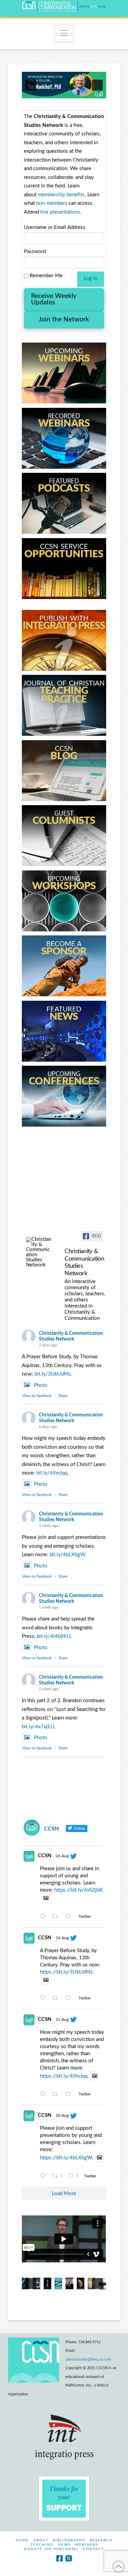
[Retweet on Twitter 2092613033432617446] (57, 1917)
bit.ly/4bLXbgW (67, 1555)
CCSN (45, 1856)
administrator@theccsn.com (88, 2359)
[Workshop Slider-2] (64, 85)
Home (22, 2540)
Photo (41, 1385)
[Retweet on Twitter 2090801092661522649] (57, 2095)
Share (63, 1396)
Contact (94, 2549)
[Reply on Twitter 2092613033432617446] (44, 1917)
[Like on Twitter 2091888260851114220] (70, 1999)
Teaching (42, 2545)
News (64, 2545)
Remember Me (45, 276)
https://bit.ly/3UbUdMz (66, 1972)
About (41, 2540)
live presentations (60, 212)
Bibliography (69, 2540)
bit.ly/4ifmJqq (52, 1473)
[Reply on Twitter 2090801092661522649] (44, 2095)
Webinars (87, 2545)
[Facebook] (59, 2558)
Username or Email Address (55, 227)
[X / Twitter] (69, 2558)
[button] (64, 33)
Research (101, 2540)
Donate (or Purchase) (51, 2549)
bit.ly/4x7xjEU (38, 1727)
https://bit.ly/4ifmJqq (64, 2076)
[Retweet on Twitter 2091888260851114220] (57, 1999)
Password (35, 252)
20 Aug (62, 2115)
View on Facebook (37, 1396)
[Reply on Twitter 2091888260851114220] (44, 1999)
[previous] (31, 85)
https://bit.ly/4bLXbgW (66, 2158)
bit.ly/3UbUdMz (53, 1374)
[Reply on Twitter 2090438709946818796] (44, 2177)
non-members (52, 203)
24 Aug (62, 1938)
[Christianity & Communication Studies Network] (39, 1252)
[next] (97, 85)
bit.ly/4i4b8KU (54, 1636)
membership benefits (61, 195)
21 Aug (62, 2020)
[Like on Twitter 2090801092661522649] (70, 2095)
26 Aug (62, 1856)
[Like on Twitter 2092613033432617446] (70, 1917)
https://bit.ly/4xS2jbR (78, 1890)
